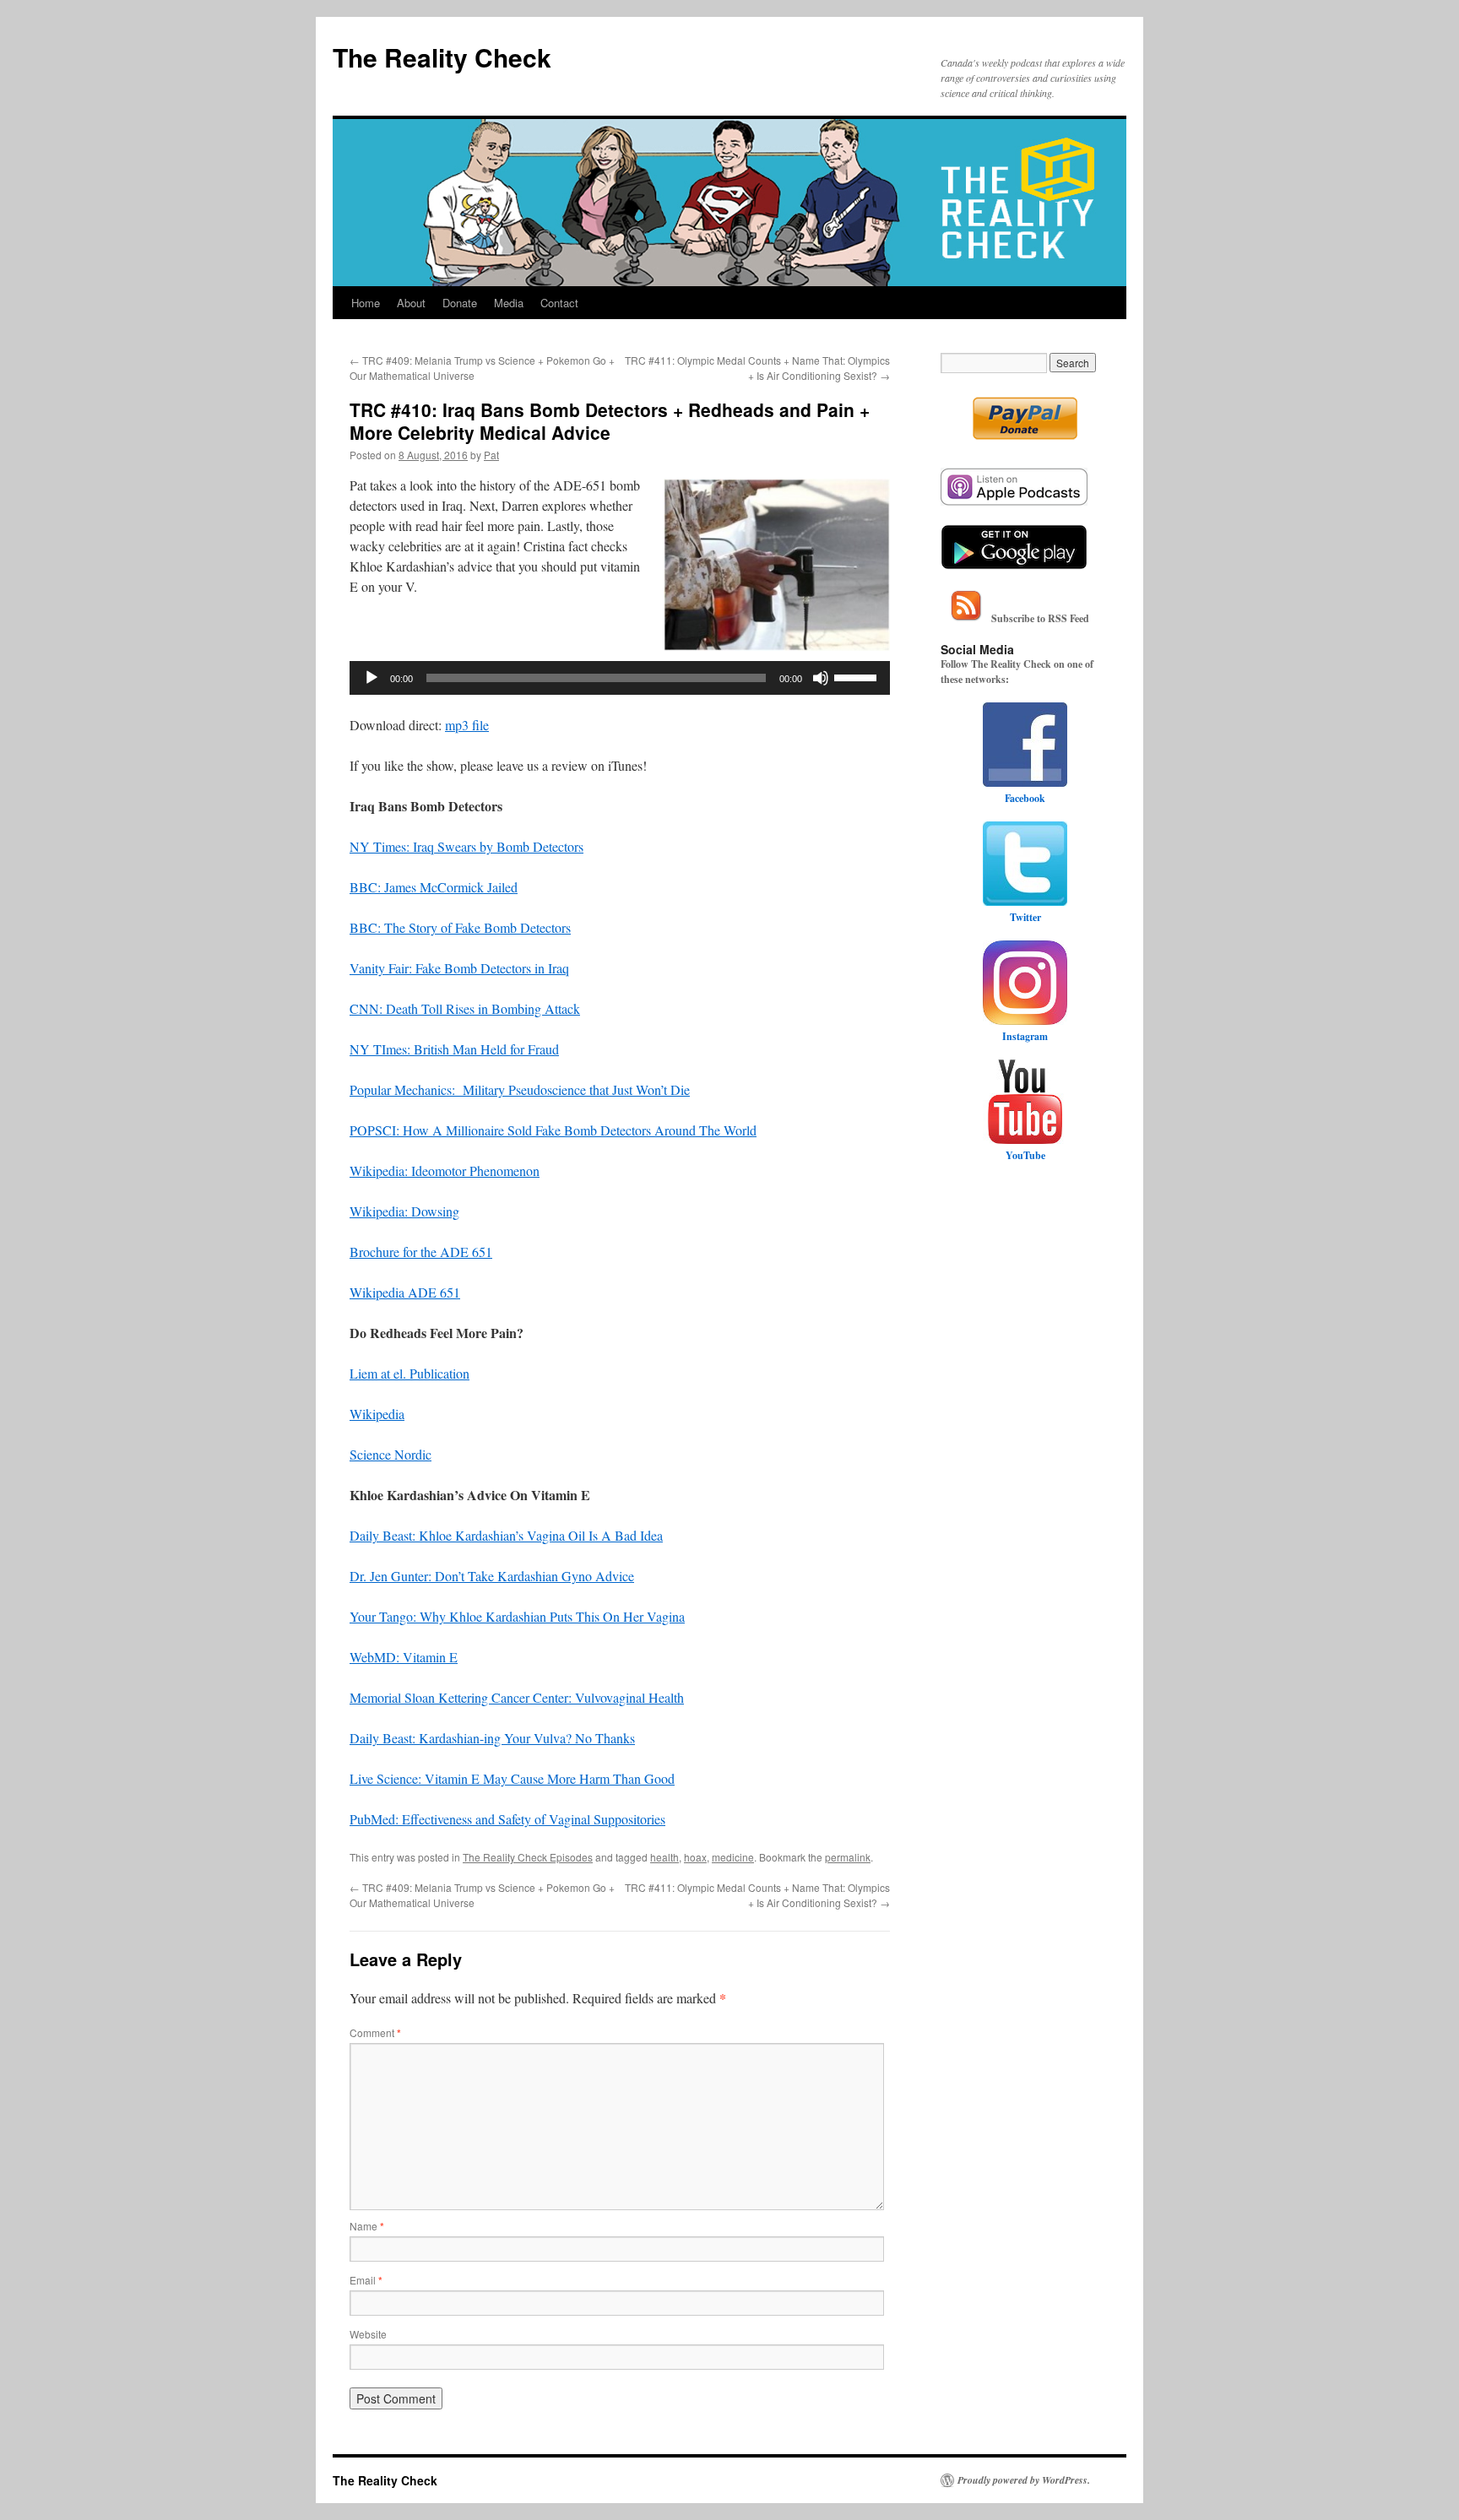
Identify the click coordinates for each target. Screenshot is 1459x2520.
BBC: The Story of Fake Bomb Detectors (460, 927)
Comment (375, 2032)
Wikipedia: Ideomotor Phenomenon (445, 1171)
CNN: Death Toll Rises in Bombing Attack (465, 1008)
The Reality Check (442, 57)
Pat (491, 455)
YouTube (1025, 1155)
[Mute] (821, 678)
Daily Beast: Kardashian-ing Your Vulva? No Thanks (492, 1738)
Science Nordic (391, 1454)
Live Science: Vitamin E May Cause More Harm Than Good (512, 1778)
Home (366, 303)
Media (509, 303)
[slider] (858, 676)
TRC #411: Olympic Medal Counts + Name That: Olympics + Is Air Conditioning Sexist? (757, 368)
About (411, 303)
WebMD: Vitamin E (404, 1657)
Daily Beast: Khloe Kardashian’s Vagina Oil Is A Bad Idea (506, 1535)
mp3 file (467, 725)
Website (368, 2334)
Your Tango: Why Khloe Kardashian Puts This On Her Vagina (517, 1616)
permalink (848, 1857)
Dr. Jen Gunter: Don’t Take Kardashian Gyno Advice (492, 1576)
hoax (695, 1857)
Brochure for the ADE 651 (421, 1252)
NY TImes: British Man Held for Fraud (454, 1049)
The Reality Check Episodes (528, 1857)
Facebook (1025, 798)
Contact (559, 303)
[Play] (372, 678)
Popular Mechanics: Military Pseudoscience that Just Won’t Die (520, 1089)
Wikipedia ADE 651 (405, 1292)
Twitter (1025, 917)
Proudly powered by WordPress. (1024, 2480)
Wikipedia (377, 1414)
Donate (460, 303)
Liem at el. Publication (409, 1373)
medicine (733, 1857)
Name (367, 2226)
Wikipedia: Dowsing (404, 1211)
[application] (620, 678)
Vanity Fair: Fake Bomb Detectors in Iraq (459, 968)
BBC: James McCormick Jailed (434, 887)
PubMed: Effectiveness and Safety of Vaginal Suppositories (507, 1819)
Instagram (1025, 1036)
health (664, 1857)
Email (366, 2280)
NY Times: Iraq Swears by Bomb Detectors (466, 846)
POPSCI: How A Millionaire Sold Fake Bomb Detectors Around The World (553, 1130)
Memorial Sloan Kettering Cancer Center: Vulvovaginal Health (517, 1697)
